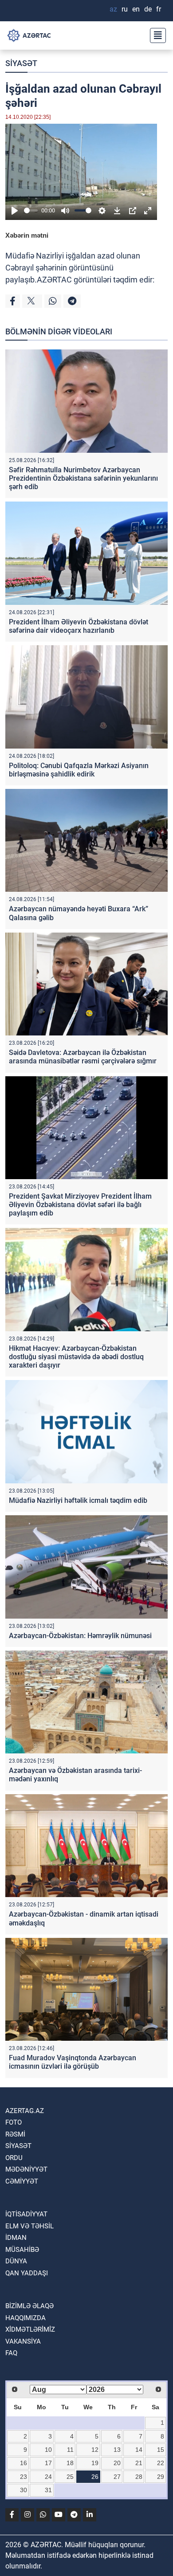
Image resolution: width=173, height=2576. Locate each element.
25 (70, 2477)
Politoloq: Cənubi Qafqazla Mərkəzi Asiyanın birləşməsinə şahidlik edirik (79, 770)
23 (24, 2477)
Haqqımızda (26, 2318)
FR (159, 9)
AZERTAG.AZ (25, 2111)
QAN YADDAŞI (27, 2273)
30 (24, 2490)
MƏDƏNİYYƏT (26, 2169)
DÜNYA (16, 2261)
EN (136, 9)
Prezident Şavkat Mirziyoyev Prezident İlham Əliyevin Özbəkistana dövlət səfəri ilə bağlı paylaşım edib (80, 1205)
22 (161, 2463)
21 (139, 2463)
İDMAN (16, 2238)
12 (95, 2450)
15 (161, 2450)
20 (117, 2463)
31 (48, 2490)
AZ (113, 9)
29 (161, 2477)
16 (24, 2463)
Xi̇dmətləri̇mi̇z (30, 2329)
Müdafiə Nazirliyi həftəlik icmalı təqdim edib (78, 1500)
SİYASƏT (21, 63)
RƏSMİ (15, 2134)
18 (70, 2463)
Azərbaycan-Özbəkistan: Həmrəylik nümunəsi (80, 1636)
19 (95, 2463)
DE (148, 9)
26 (95, 2477)
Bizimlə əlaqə (29, 2306)
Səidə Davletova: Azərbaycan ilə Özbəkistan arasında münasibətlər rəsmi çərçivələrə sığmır (83, 1057)
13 (117, 2450)
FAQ (11, 2353)
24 (48, 2477)
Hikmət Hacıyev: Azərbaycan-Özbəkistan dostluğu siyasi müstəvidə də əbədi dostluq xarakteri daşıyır (76, 1357)
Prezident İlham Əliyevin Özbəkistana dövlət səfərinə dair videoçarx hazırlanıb (79, 626)
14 (139, 2450)
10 (48, 2450)
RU (125, 9)
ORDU (14, 2158)
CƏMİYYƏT (22, 2181)
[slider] (31, 210)
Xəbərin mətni (27, 235)
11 (70, 2450)
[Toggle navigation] (155, 35)
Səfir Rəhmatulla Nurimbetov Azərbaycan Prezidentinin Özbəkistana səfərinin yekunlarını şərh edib (83, 478)
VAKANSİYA (23, 2341)
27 (117, 2477)
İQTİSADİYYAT (26, 2214)
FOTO (14, 2122)
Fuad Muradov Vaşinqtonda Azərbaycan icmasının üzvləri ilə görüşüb (73, 2062)
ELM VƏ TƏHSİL (29, 2226)
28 (139, 2477)
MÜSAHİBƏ (22, 2250)
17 (48, 2463)
